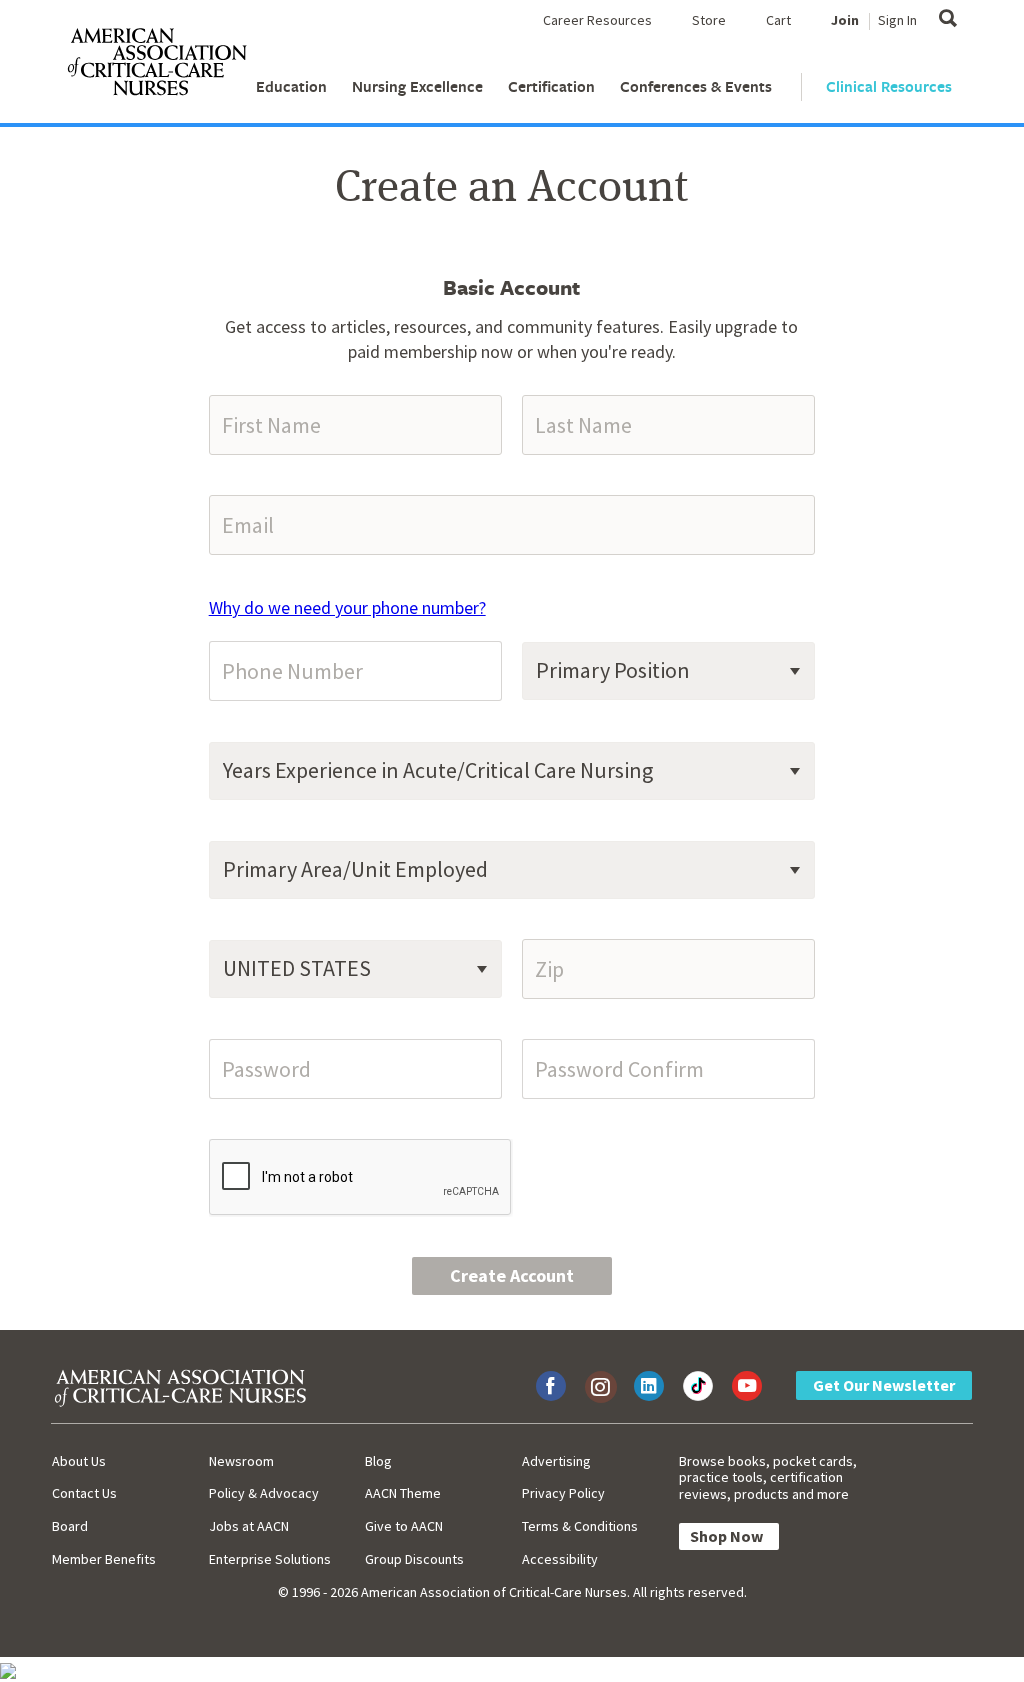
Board (70, 1526)
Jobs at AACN (249, 1526)
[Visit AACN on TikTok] (698, 1386)
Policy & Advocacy (264, 1493)
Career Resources (597, 20)
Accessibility (560, 1559)
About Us (79, 1461)
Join (845, 20)
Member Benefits (104, 1559)
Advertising (556, 1461)
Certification (551, 86)
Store (709, 20)
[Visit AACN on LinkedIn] (649, 1386)
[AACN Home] (156, 66)
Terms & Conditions (580, 1526)
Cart (778, 20)
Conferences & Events (696, 86)
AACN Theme (403, 1493)
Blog (378, 1461)
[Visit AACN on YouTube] (747, 1386)
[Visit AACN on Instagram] (600, 1386)
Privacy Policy (563, 1493)
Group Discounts (414, 1559)
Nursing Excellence (417, 86)
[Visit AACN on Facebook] (551, 1386)
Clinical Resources (889, 86)
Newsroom (241, 1461)
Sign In (897, 20)
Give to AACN (404, 1526)
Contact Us (84, 1493)
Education (291, 86)
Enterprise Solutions (270, 1559)
